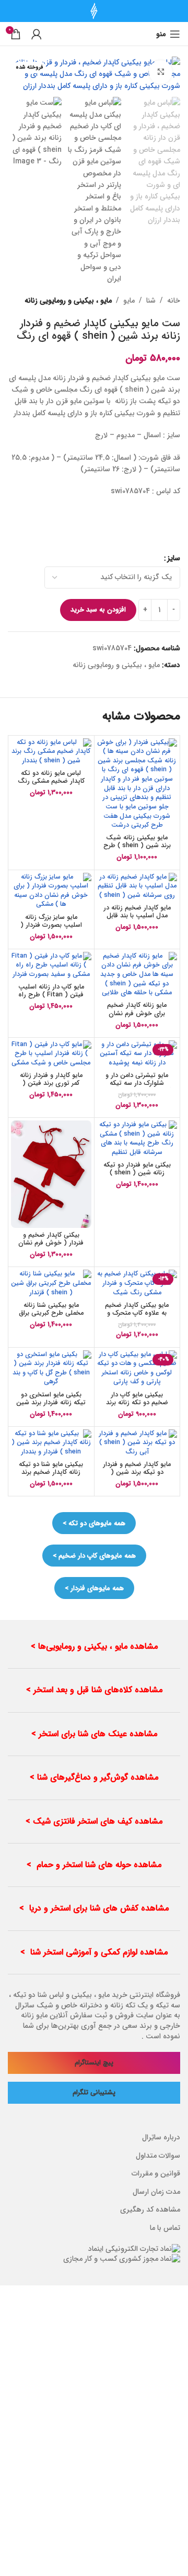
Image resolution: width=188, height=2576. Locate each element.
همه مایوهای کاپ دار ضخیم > (94, 1556)
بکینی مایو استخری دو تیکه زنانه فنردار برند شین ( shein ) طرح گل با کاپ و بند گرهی (51, 1407)
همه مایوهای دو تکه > (94, 1523)
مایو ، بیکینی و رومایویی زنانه (68, 301)
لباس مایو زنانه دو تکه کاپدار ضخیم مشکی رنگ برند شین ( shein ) (51, 781)
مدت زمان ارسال (156, 2192)
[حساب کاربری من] (37, 34)
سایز (174, 558)
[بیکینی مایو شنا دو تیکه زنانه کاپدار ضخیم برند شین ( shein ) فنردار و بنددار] (51, 1443)
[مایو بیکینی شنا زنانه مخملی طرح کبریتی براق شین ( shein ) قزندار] (51, 1284)
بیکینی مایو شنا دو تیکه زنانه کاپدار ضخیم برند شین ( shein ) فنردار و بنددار (51, 1476)
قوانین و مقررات (156, 2174)
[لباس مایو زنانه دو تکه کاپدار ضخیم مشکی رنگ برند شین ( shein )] (51, 752)
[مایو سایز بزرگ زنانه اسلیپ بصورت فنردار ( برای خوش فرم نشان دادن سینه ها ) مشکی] (51, 891)
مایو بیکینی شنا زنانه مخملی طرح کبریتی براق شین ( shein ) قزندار (51, 1313)
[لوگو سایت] (94, 10)
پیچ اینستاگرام (94, 2063)
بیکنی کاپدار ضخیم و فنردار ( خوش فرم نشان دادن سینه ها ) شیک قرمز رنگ (51, 1247)
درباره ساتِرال (161, 2138)
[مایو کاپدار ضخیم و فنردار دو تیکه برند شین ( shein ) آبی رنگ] (137, 1443)
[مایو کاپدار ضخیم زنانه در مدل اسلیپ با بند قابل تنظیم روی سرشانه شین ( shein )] (137, 887)
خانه (174, 301)
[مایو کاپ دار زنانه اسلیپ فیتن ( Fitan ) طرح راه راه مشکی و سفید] (51, 966)
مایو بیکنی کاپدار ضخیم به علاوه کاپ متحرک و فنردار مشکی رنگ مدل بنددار (137, 1317)
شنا (151, 301)
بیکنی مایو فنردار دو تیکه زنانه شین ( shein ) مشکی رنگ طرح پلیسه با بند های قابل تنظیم (137, 1177)
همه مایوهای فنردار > (94, 1588)
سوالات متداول (158, 2156)
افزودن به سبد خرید (98, 610)
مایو (129, 301)
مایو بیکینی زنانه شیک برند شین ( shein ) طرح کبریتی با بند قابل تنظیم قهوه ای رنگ (137, 850)
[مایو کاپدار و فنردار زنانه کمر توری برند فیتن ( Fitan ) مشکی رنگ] (51, 1054)
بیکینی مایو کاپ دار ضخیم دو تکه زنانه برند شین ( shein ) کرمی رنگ (137, 1407)
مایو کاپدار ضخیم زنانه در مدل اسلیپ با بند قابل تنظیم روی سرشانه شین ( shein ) (137, 920)
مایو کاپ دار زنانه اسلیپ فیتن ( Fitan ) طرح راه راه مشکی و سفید (51, 995)
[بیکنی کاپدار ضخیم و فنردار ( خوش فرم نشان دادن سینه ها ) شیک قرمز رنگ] (51, 1174)
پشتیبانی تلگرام (94, 2093)
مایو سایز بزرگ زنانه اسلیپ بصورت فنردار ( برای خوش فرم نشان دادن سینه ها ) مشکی (51, 929)
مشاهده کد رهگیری (150, 2210)
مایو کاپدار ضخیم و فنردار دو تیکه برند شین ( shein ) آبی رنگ (137, 1472)
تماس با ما (165, 2228)
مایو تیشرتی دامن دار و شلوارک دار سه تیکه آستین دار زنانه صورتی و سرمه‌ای (137, 1087)
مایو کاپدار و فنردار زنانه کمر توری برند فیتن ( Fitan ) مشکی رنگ (51, 1083)
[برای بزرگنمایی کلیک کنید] (161, 72)
